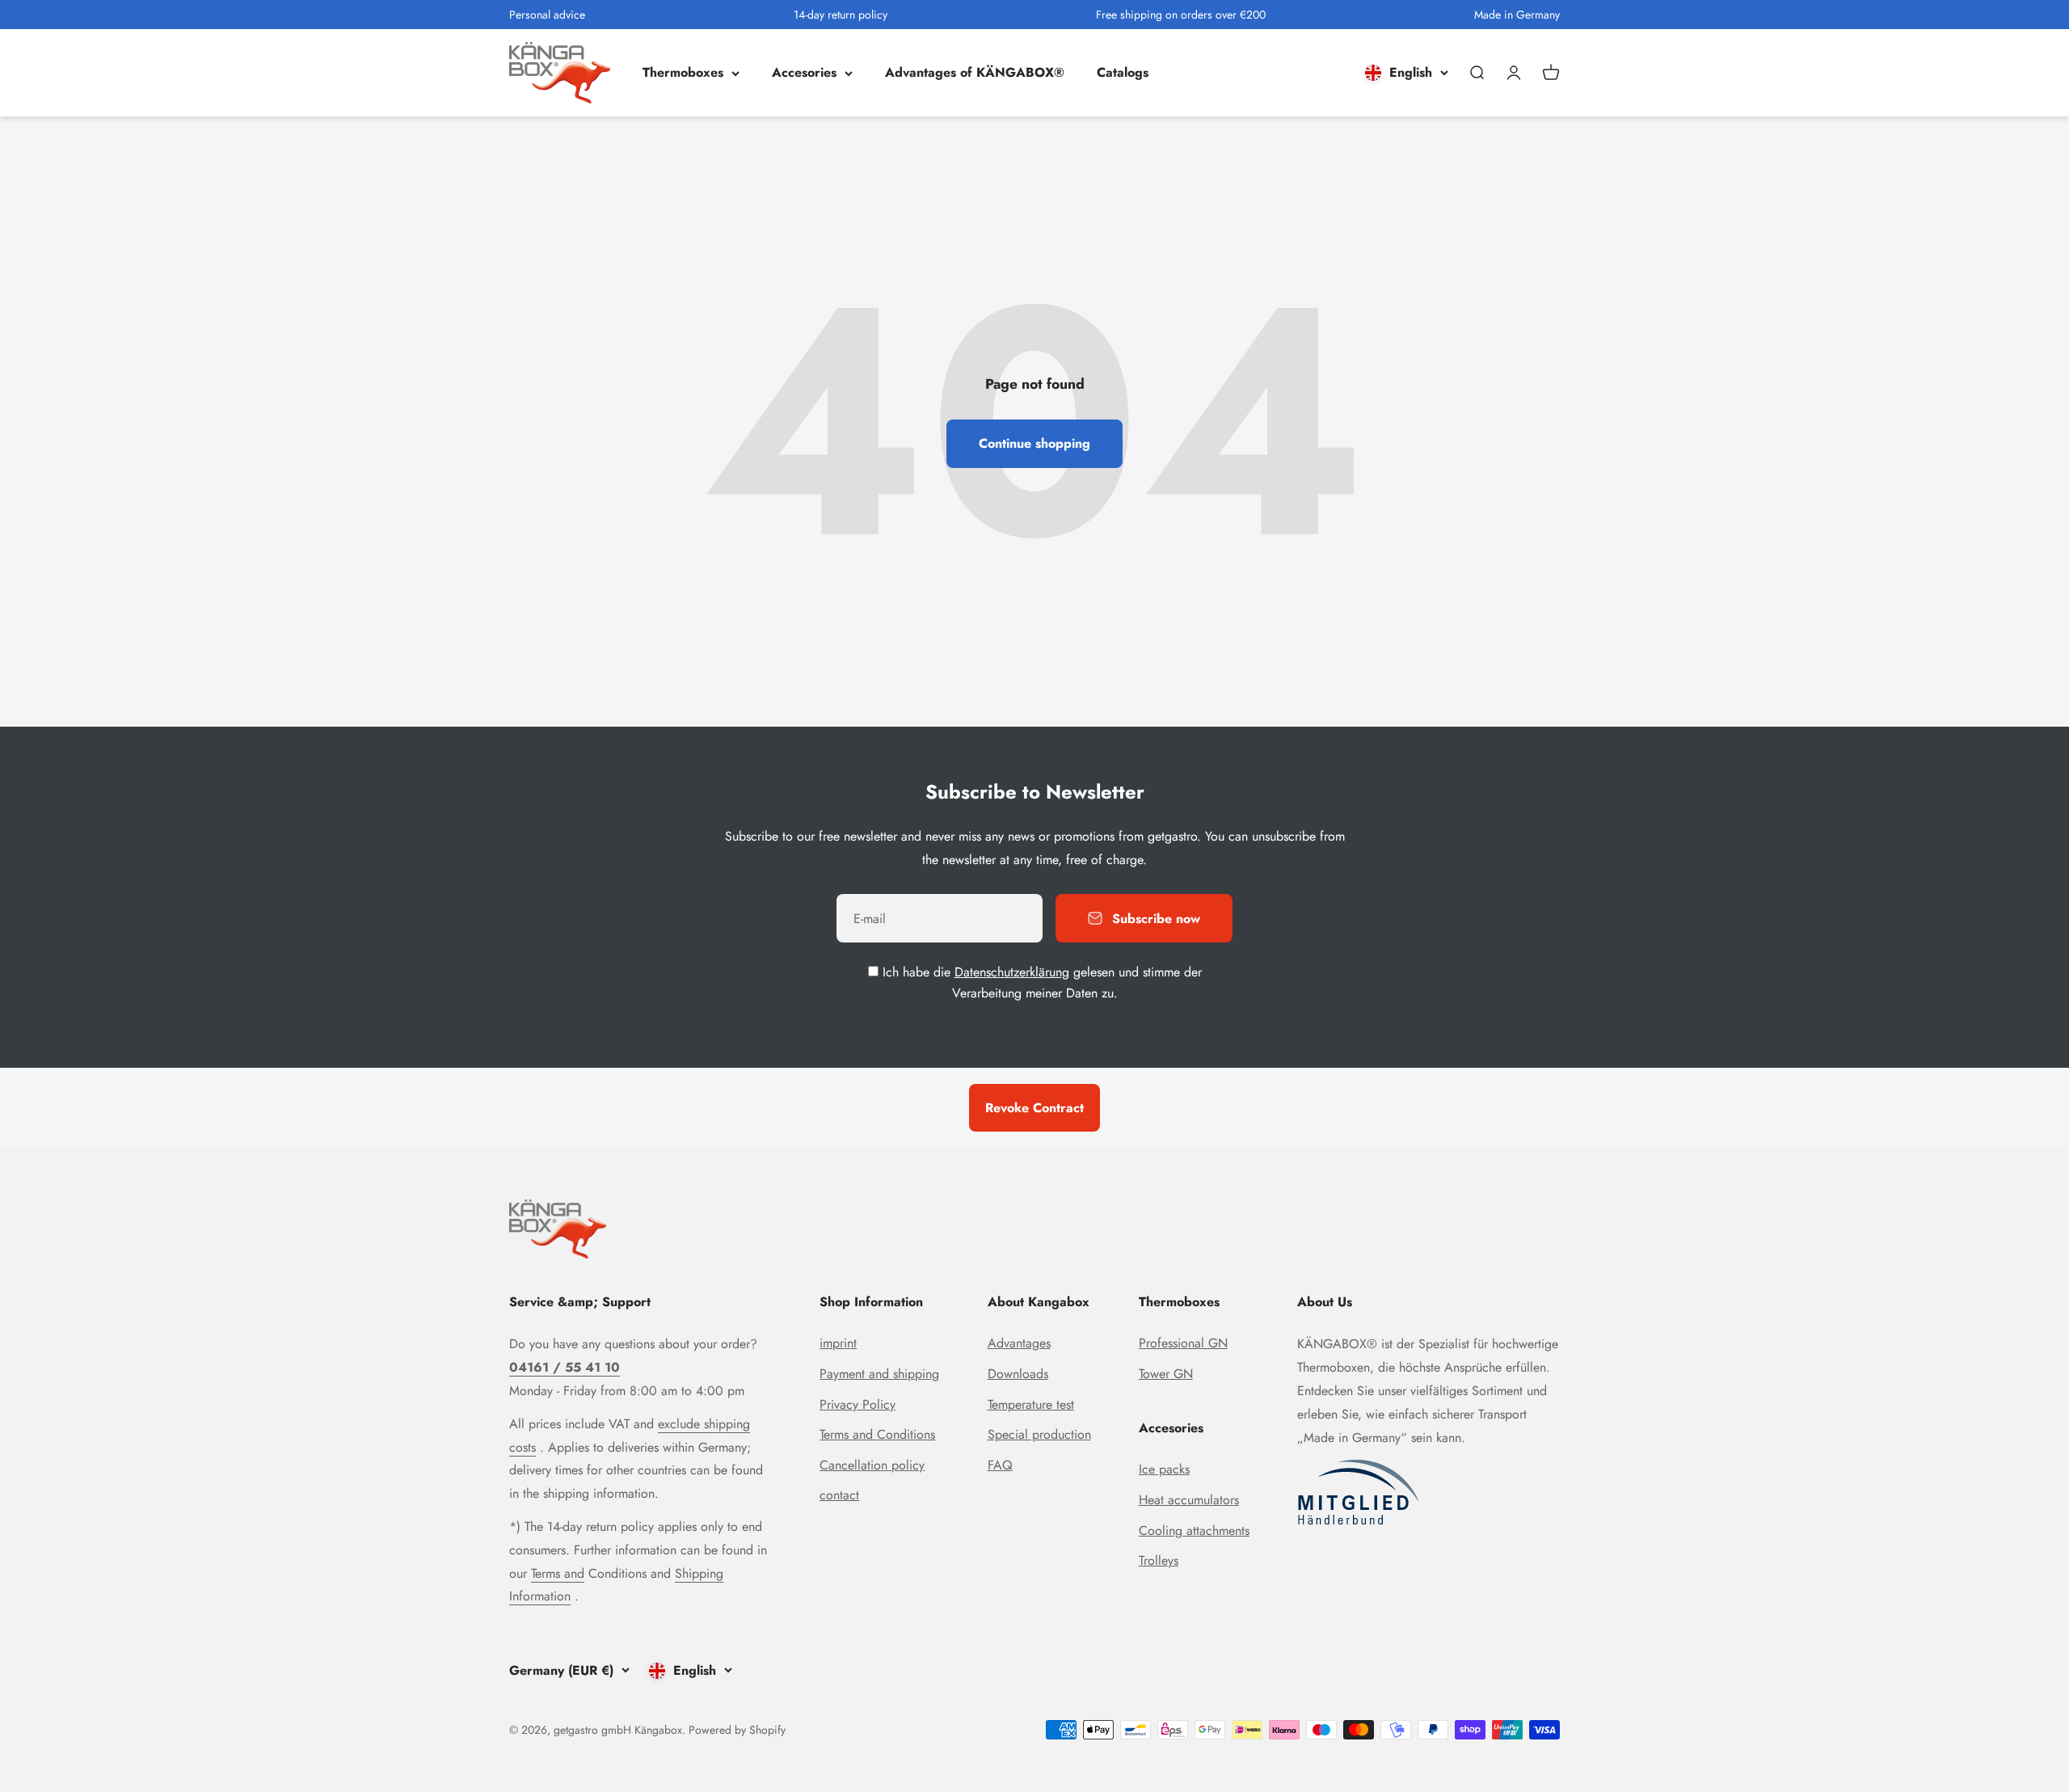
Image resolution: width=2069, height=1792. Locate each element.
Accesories (804, 73)
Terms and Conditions (877, 1434)
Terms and (558, 1573)
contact (839, 1495)
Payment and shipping (879, 1374)
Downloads (1018, 1374)
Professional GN (1183, 1343)
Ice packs (1164, 1469)
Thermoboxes (683, 73)
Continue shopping (1034, 443)
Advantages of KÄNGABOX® (975, 73)
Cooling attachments (1194, 1531)
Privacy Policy (858, 1404)
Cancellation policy (872, 1465)
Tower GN (1166, 1374)
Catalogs (1123, 73)
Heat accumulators (1189, 1500)
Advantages (1019, 1343)
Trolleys (1159, 1560)
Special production (1039, 1434)
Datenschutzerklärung (1012, 972)
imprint (838, 1343)
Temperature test (1031, 1404)
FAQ (1000, 1465)
